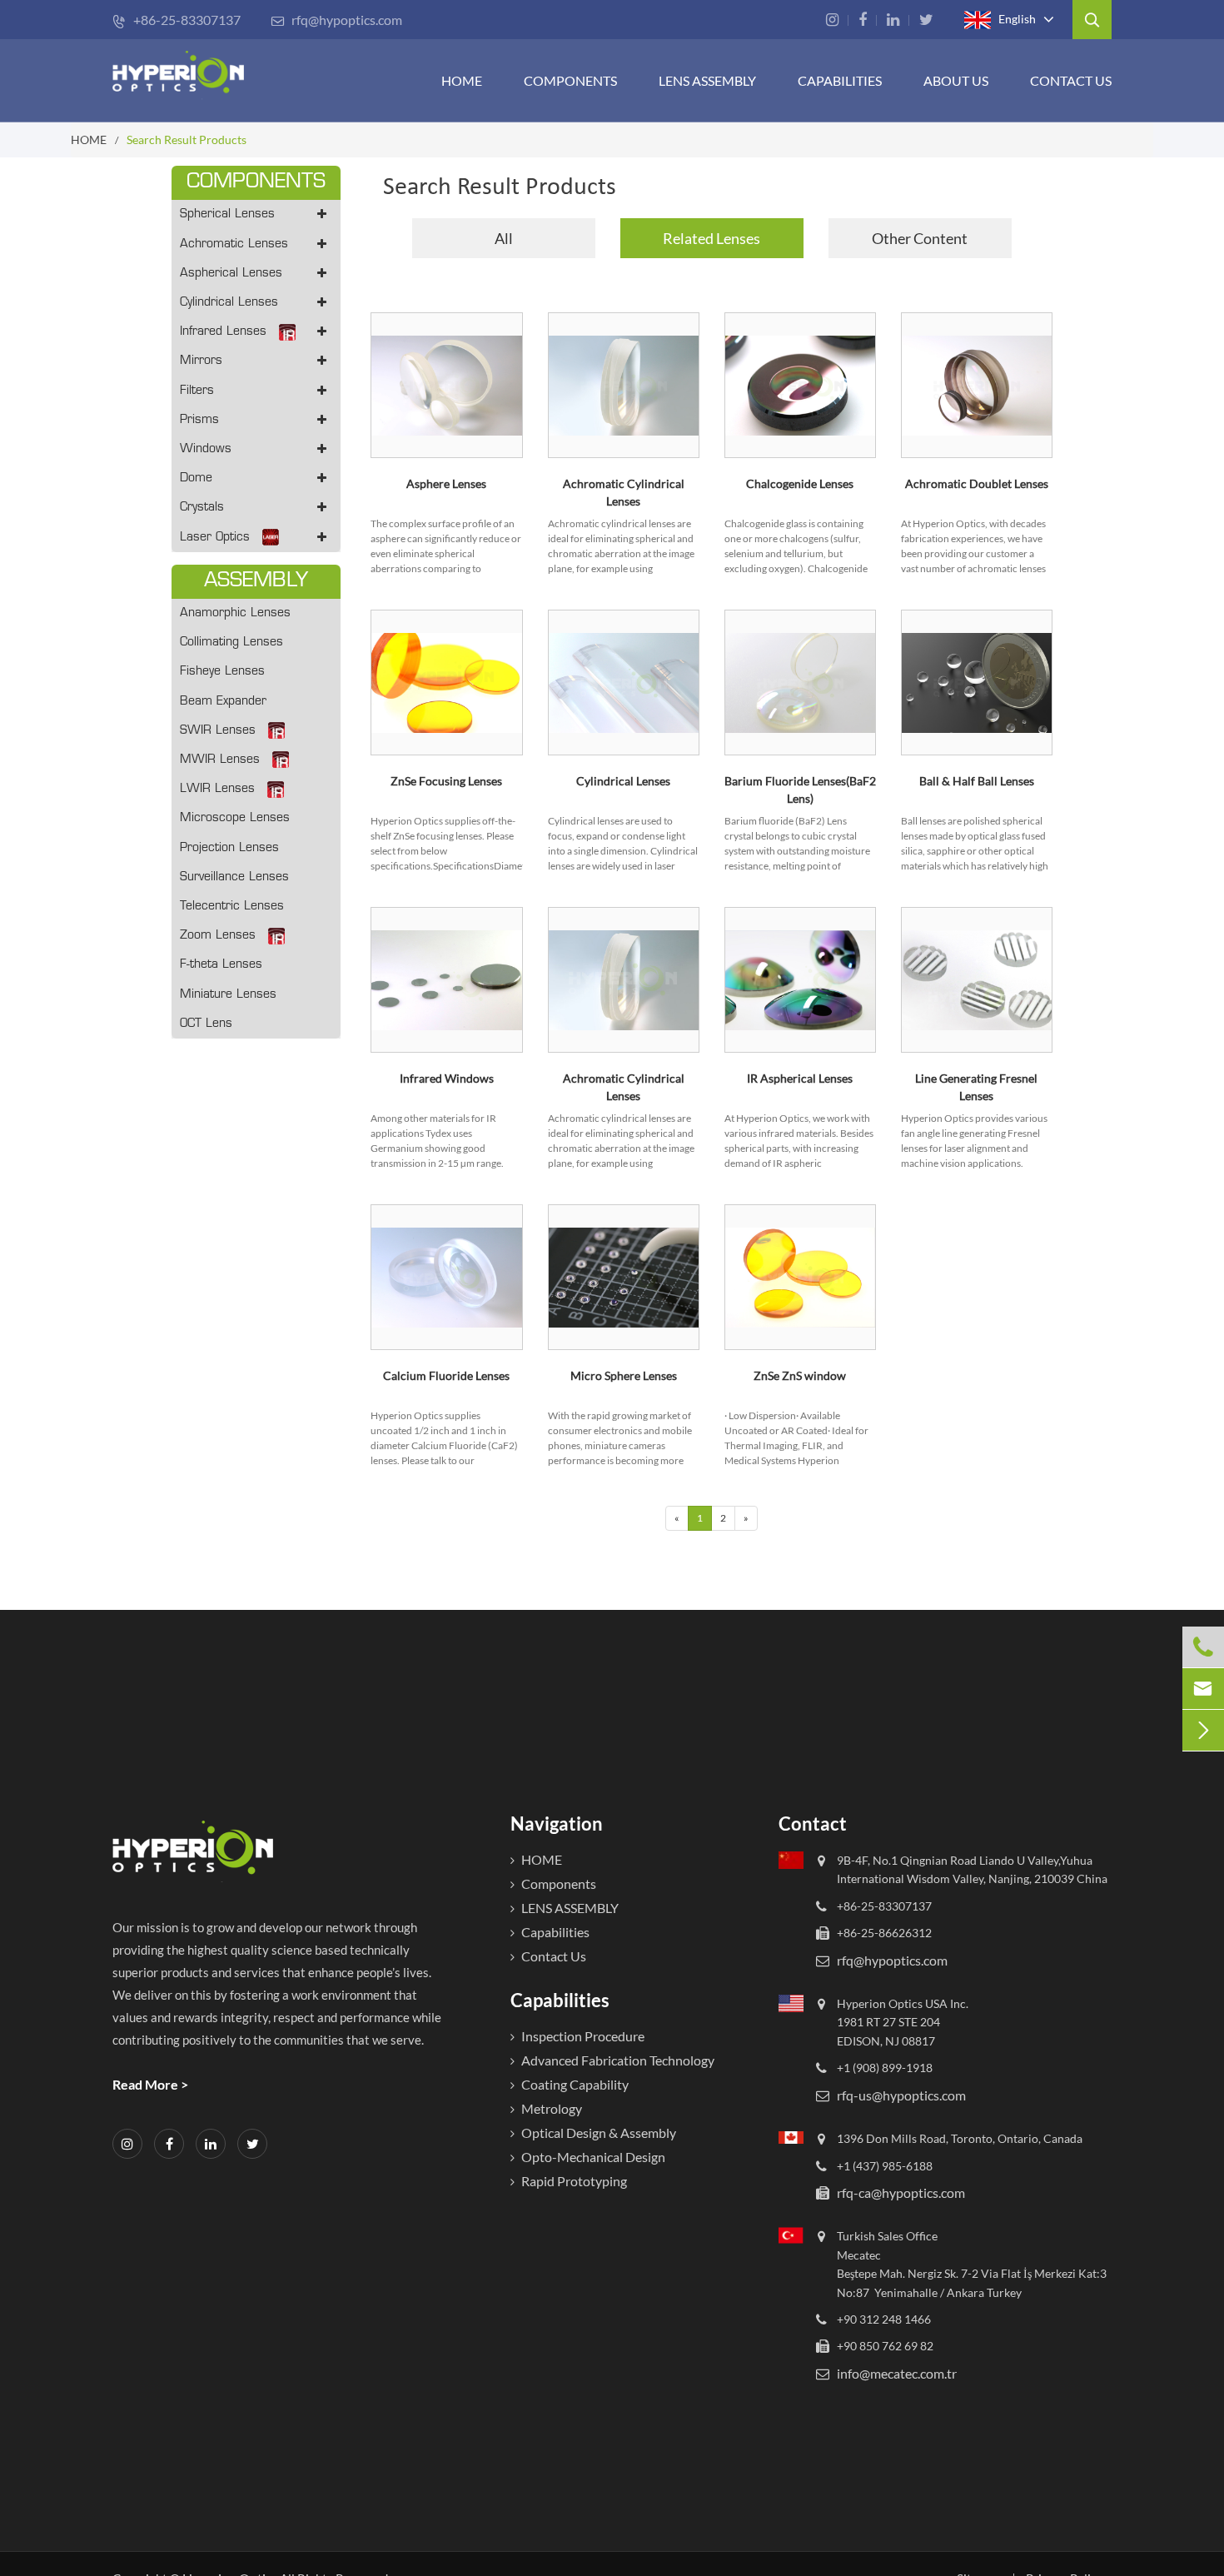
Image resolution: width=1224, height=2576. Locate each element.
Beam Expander (223, 702)
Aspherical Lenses (231, 274)
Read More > (150, 2084)
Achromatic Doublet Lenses (977, 483)
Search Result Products (187, 140)
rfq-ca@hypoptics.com (901, 2192)
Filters (197, 391)
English (1016, 18)
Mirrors (201, 361)
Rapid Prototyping (574, 2181)
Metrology (552, 2108)
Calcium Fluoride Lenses (446, 1375)
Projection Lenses (229, 848)
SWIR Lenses (218, 731)
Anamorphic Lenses (235, 613)
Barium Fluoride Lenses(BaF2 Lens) (800, 790)
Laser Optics (215, 538)
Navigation (557, 1824)
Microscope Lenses (235, 818)
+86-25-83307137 (177, 20)
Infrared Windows (447, 1078)
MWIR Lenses (220, 760)
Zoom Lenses (218, 936)
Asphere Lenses (446, 483)
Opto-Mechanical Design (593, 2157)
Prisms (199, 420)
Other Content (920, 238)
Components (570, 80)
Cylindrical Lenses (229, 303)
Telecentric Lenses (232, 907)
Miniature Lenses (228, 995)
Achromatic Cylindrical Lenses (624, 492)
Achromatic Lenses (234, 244)
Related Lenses (712, 238)
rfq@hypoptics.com (336, 20)
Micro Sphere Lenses (624, 1375)
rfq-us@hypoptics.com (901, 2095)
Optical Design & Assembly (599, 2133)
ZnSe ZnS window (800, 1375)
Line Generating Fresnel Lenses (976, 1087)
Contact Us (1071, 80)
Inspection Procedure (583, 2036)
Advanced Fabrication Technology (618, 2060)
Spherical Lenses (227, 214)
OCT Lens (206, 1024)
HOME (462, 80)
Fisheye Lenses (222, 672)
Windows (206, 449)
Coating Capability (575, 2084)
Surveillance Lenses (234, 877)
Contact (813, 1824)
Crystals (202, 508)
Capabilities (840, 80)
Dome (196, 478)
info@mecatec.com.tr (897, 2373)
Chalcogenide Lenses (800, 483)
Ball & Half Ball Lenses (977, 781)
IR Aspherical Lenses (800, 1078)
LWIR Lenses (217, 789)
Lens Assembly (707, 80)
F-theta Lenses (221, 965)
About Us (956, 80)
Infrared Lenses (223, 332)
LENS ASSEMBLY (570, 1908)
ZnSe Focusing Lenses (446, 781)
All (504, 238)
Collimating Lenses (231, 643)
